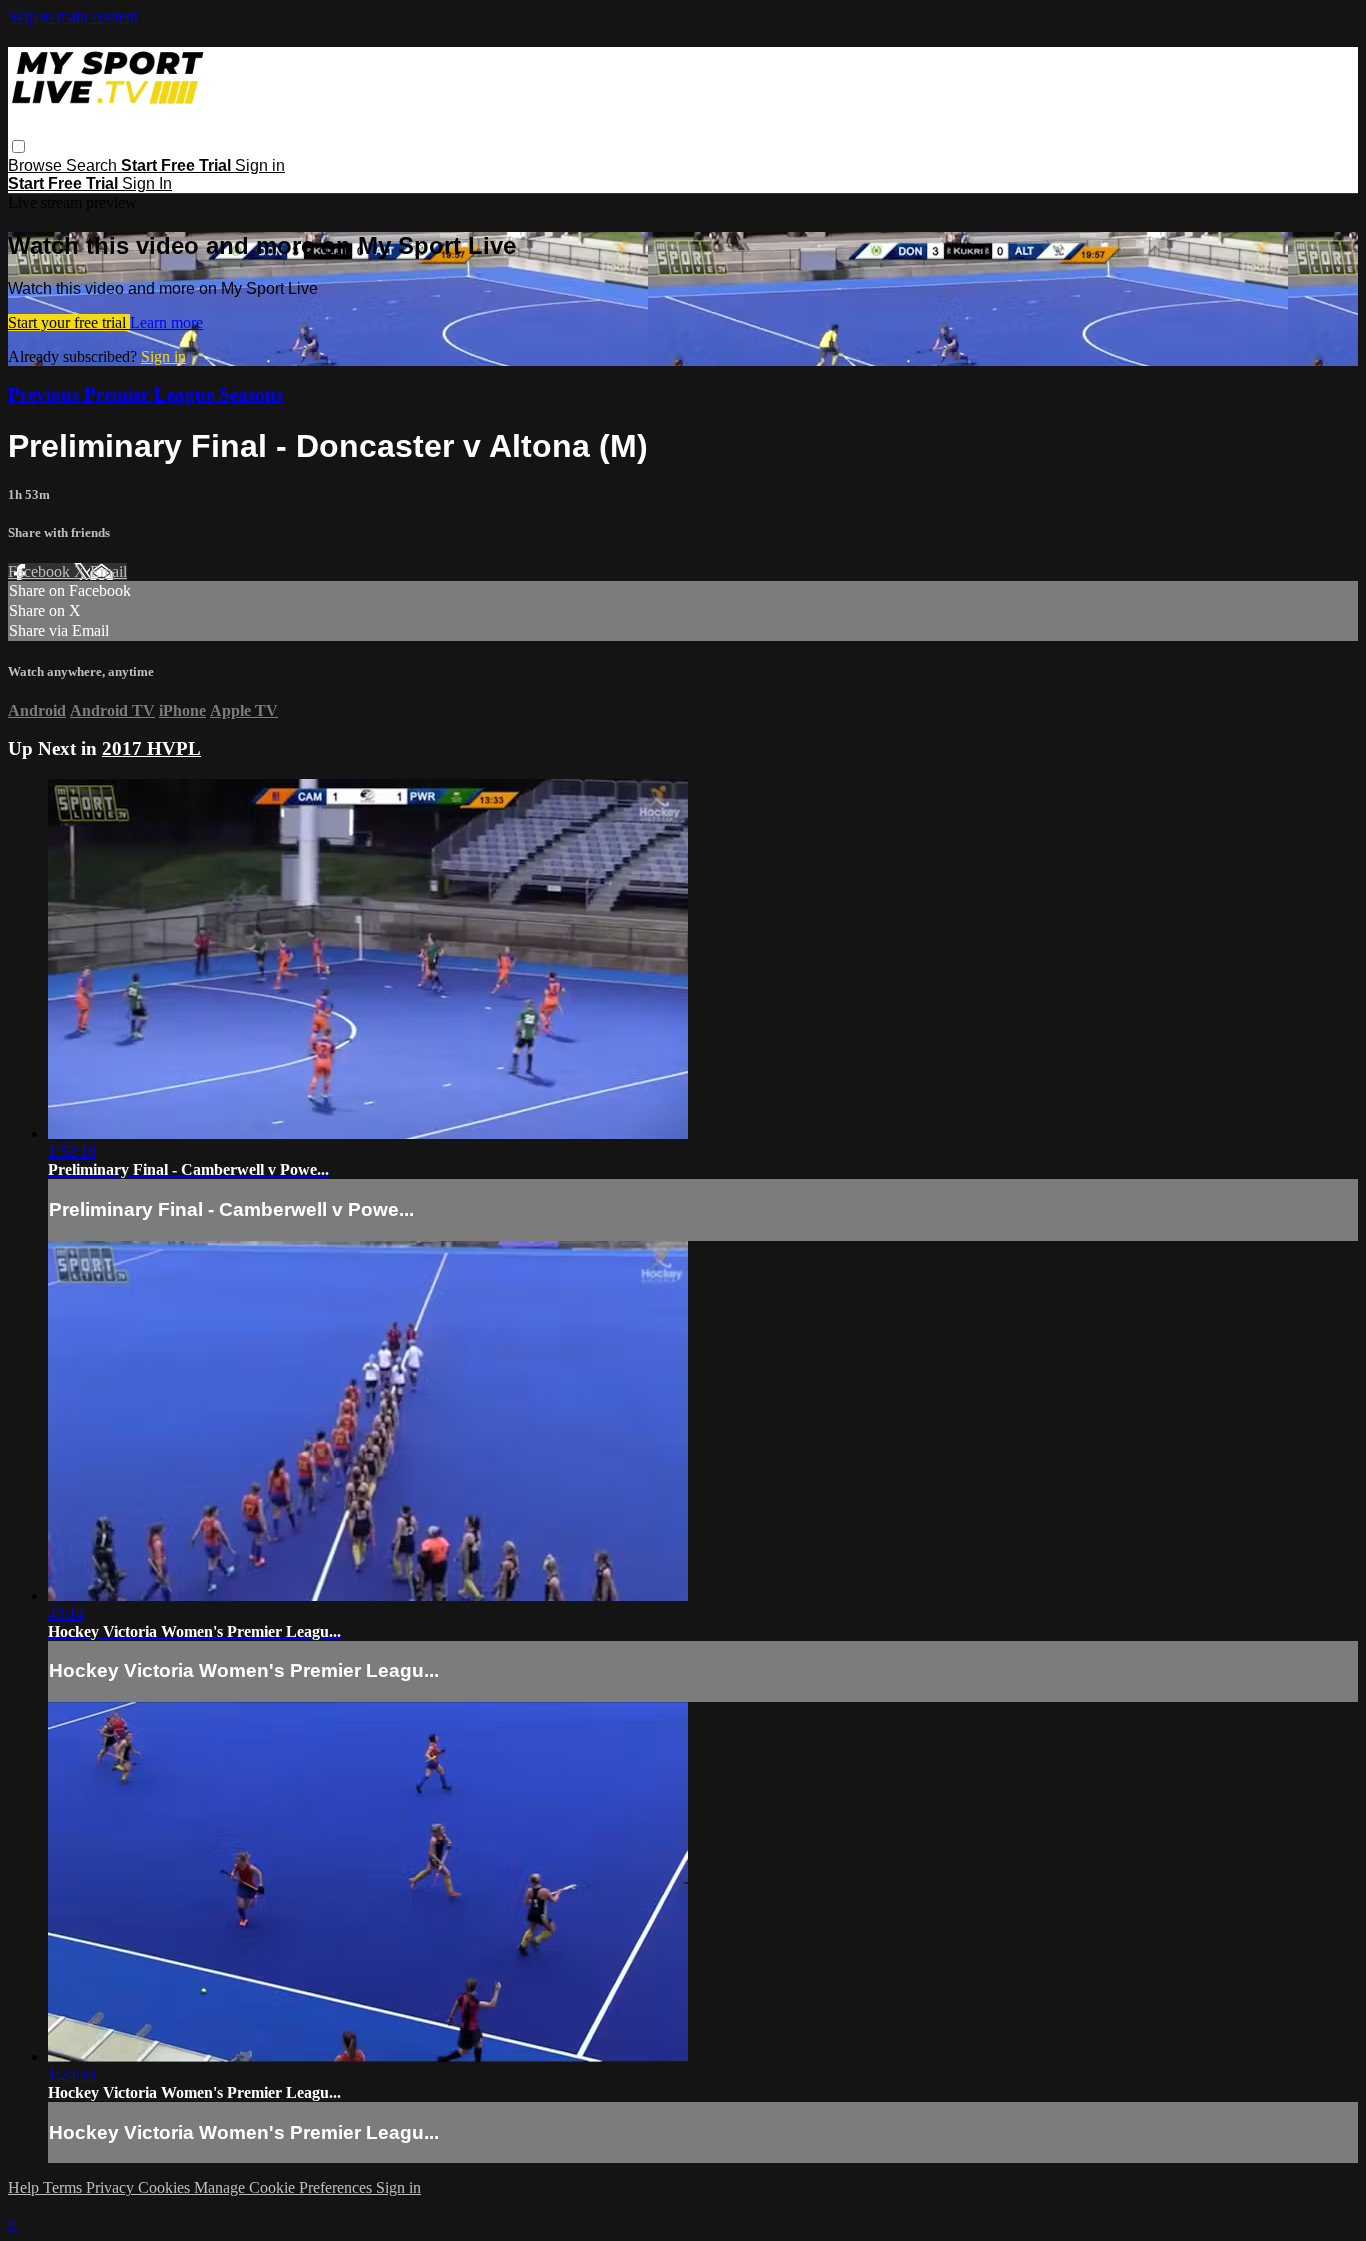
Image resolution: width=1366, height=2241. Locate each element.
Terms (64, 2187)
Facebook (41, 571)
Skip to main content (73, 16)
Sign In (147, 183)
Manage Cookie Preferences (285, 2187)
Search (93, 165)
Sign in (260, 165)
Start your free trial (69, 322)
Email (108, 571)
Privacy (112, 2187)
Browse (37, 165)
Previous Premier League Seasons (145, 394)
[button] (18, 146)
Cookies (166, 2187)
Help (25, 2187)
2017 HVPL (151, 748)
